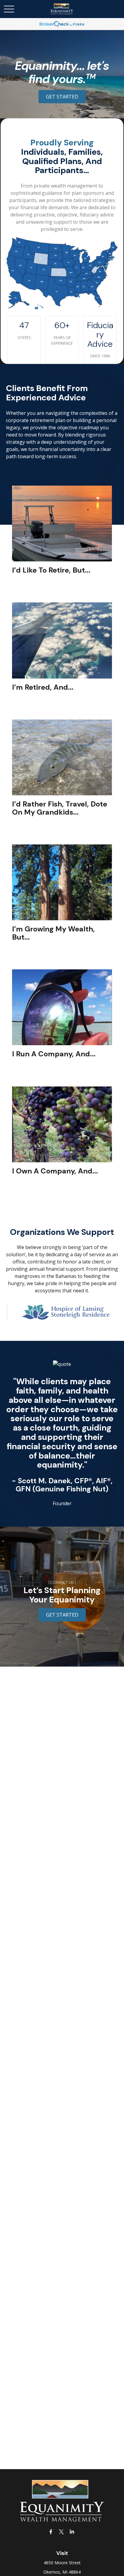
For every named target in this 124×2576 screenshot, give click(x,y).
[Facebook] (51, 2532)
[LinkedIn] (72, 2532)
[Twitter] (62, 2532)
